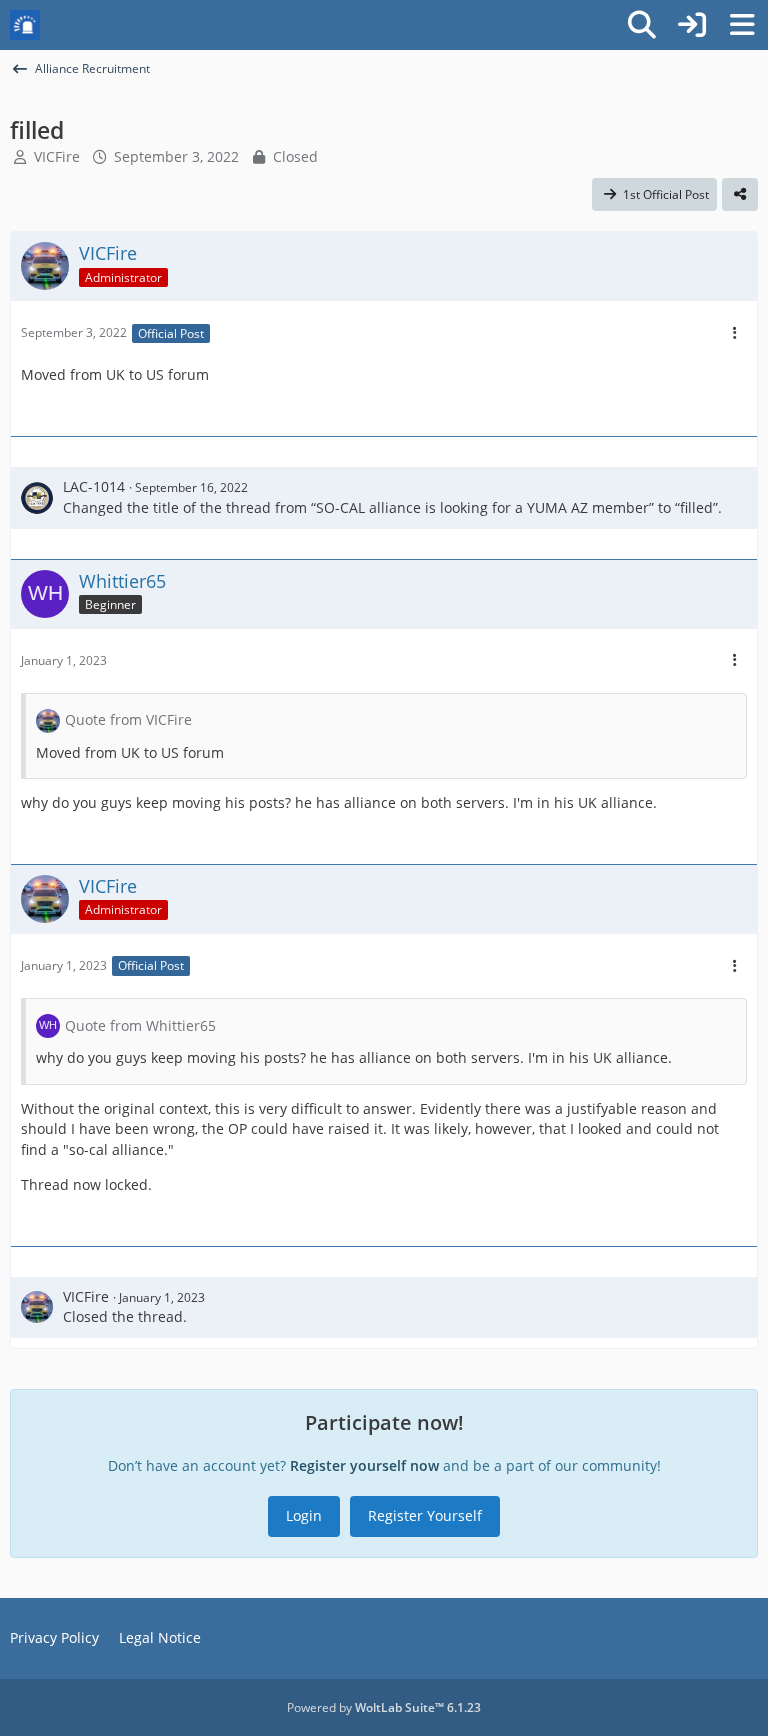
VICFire (57, 156)
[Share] (740, 195)
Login (304, 1515)
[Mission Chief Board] (25, 25)
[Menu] (742, 25)
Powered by (384, 1707)
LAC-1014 (94, 486)
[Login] (692, 25)
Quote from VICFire (128, 719)
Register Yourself (425, 1515)
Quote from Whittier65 (140, 1025)
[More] (735, 333)
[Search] (642, 25)
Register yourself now (364, 1465)
